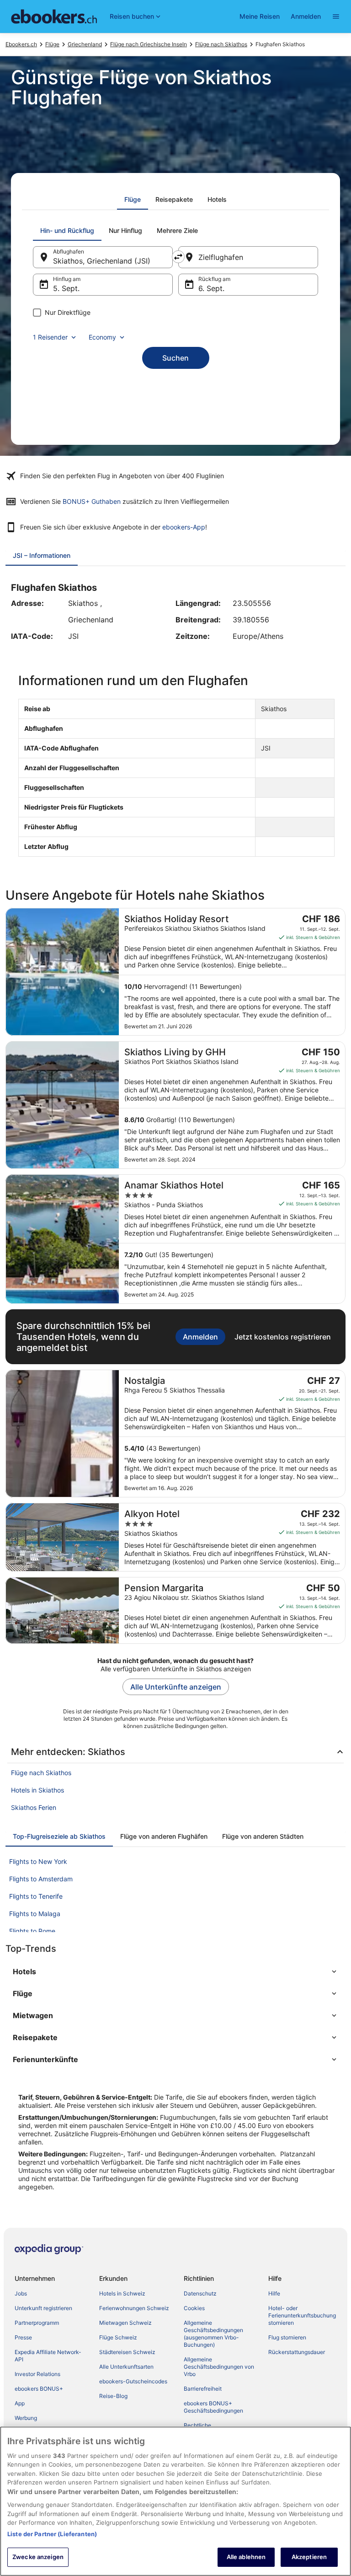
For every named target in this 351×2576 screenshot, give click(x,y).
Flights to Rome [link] (32, 1931)
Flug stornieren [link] (287, 2337)
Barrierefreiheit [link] (203, 2389)
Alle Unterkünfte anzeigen (176, 1687)
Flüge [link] (52, 44)
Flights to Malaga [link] (35, 1914)
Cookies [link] (194, 2308)
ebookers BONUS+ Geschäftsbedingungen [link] (213, 2407)
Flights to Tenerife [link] (36, 1896)
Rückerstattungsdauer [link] (297, 2352)
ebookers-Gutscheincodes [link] (133, 2381)
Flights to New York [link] (38, 1861)
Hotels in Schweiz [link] (122, 2293)
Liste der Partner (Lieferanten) (52, 2534)
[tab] (133, 200)
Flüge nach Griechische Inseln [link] (149, 44)
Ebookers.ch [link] (21, 44)
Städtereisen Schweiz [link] (127, 2352)
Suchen (175, 358)
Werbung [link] (26, 2418)
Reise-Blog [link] (113, 2396)
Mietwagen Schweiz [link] (125, 2323)
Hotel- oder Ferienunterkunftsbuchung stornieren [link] (302, 2315)
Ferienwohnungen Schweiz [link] (134, 2308)
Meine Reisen (260, 16)
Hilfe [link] (274, 2293)
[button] (175, 1971)
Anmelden (306, 16)
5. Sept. (66, 288)
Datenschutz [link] (200, 2293)
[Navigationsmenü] (336, 16)
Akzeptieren (309, 2557)
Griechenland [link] (85, 44)
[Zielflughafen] (248, 257)
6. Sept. (211, 288)
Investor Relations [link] (37, 2374)
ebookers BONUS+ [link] (39, 2389)
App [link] (20, 2403)
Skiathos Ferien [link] (34, 1807)
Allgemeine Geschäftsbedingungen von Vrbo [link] (219, 2367)
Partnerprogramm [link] (37, 2323)
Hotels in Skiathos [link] (37, 1790)
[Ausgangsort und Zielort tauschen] (178, 257)
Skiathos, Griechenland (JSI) (102, 261)
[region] (175, 2501)
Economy (102, 337)
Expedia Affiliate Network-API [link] (48, 2356)
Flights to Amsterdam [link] (41, 1879)
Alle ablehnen (246, 2557)
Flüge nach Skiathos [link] (221, 44)
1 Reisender (50, 337)
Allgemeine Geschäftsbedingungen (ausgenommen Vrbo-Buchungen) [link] (213, 2334)
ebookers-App (184, 527)
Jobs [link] (21, 2293)
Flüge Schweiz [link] (118, 2337)
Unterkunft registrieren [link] (43, 2308)
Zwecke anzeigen (38, 2557)
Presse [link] (23, 2337)
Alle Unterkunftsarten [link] (126, 2367)
